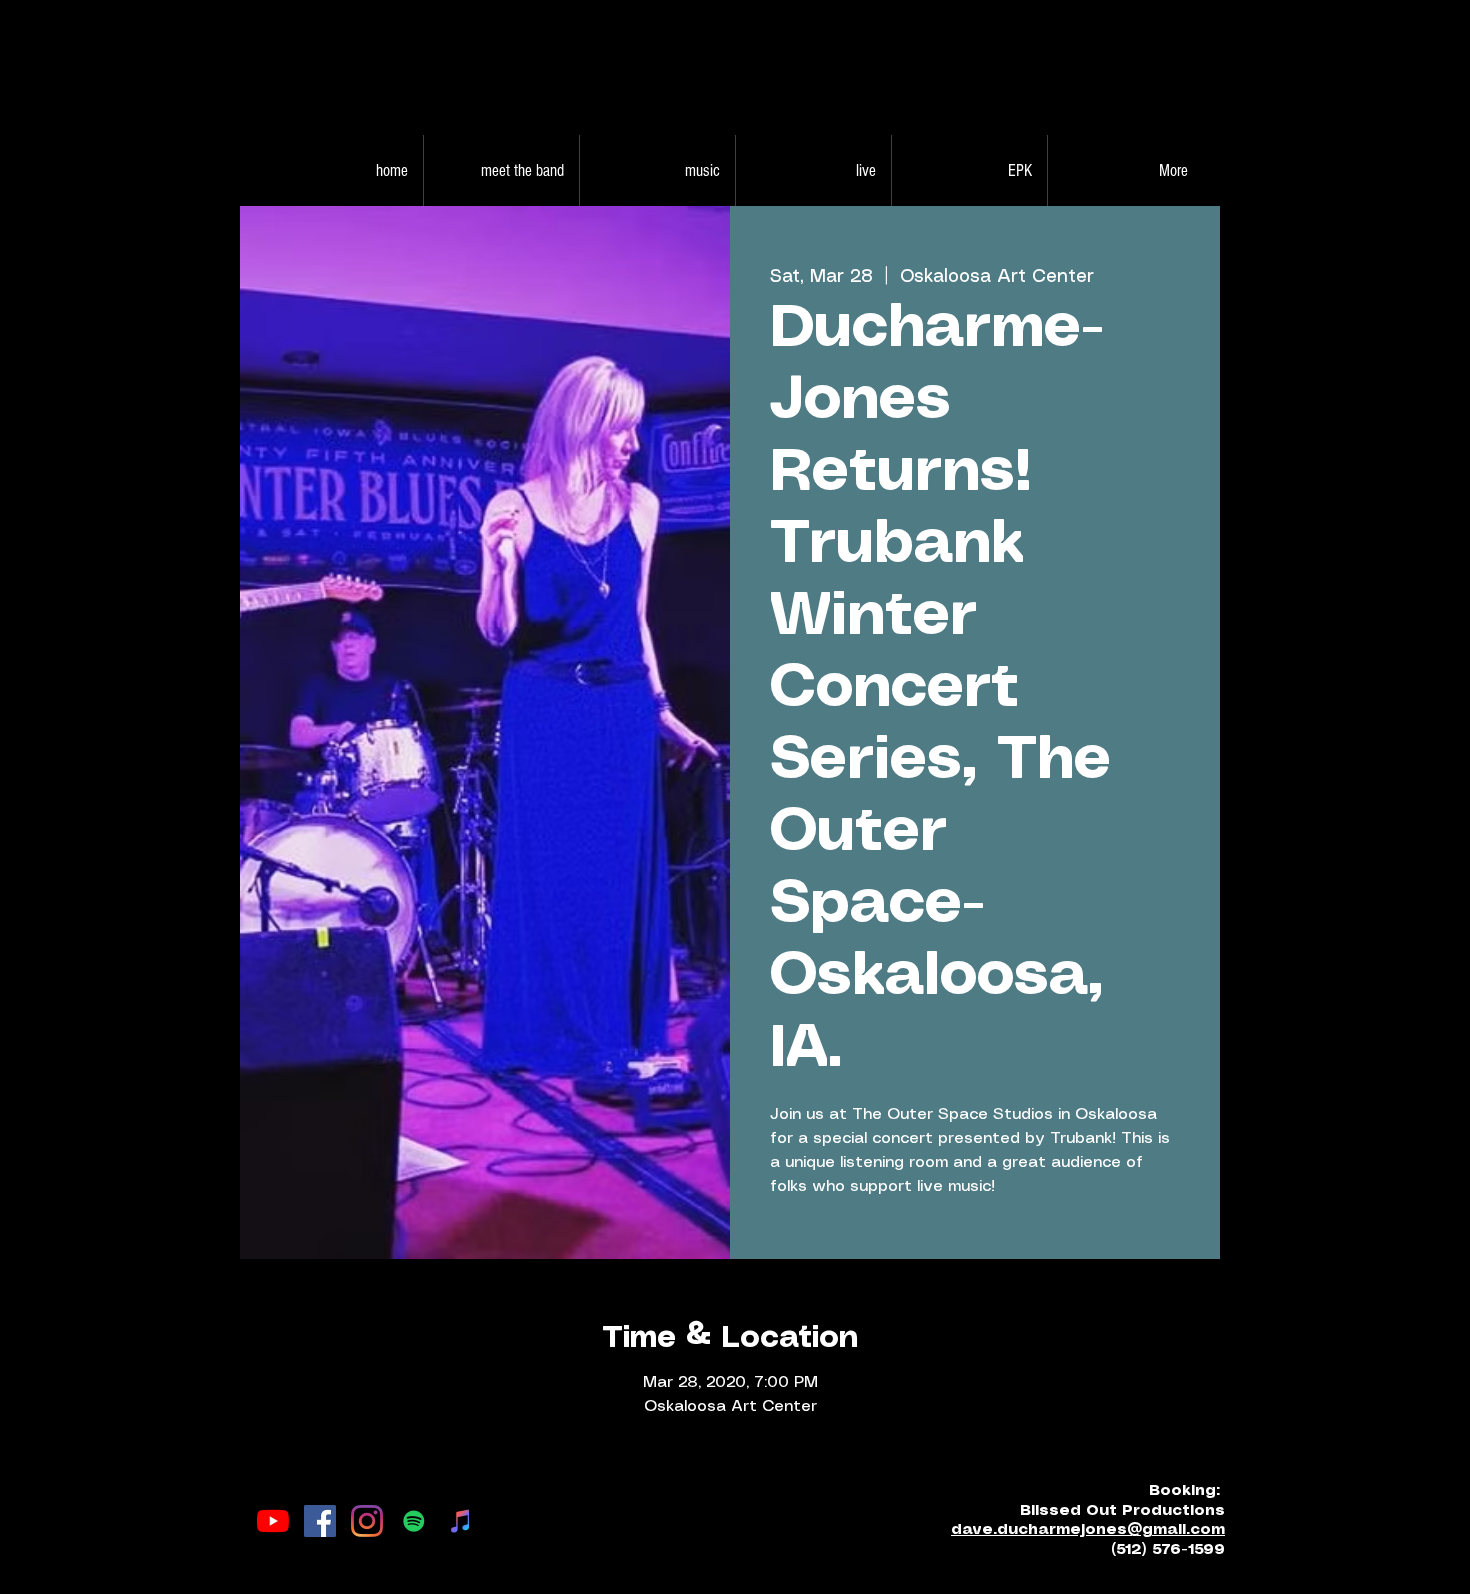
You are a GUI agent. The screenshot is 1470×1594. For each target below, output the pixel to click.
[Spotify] (414, 1521)
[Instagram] (367, 1521)
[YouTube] (273, 1521)
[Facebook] (320, 1521)
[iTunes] (461, 1521)
